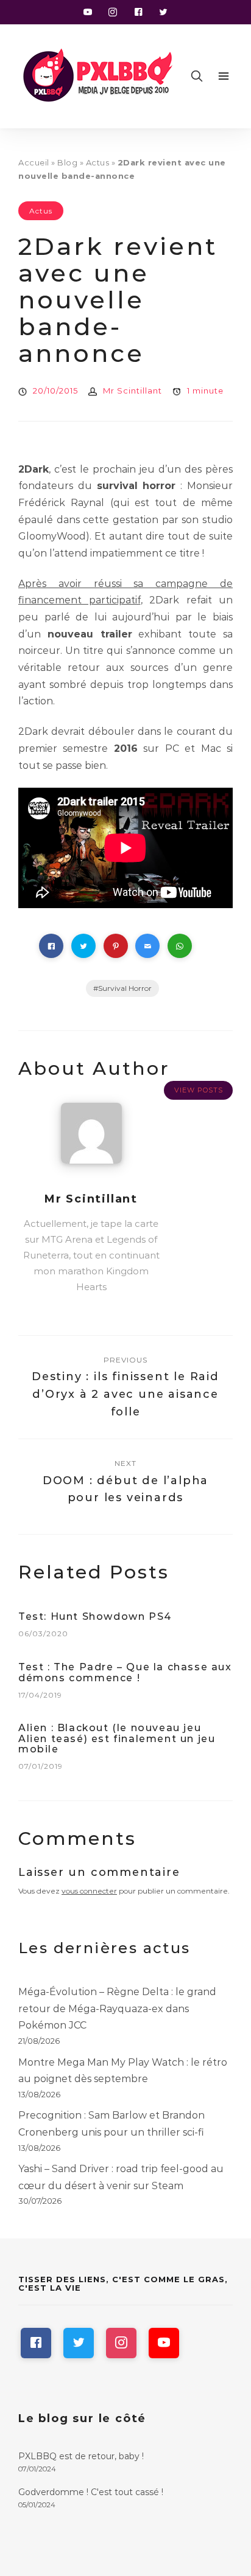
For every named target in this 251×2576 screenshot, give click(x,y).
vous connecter (89, 1891)
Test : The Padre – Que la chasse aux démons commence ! (125, 1672)
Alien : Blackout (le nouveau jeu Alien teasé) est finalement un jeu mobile (117, 1738)
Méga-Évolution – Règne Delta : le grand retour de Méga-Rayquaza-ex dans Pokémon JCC (117, 2008)
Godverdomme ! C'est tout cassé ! (91, 2492)
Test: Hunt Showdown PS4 (95, 1616)
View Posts (199, 1090)
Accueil (34, 162)
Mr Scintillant (133, 391)
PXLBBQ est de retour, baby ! (81, 2456)
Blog (67, 162)
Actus (98, 162)
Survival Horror (125, 988)
